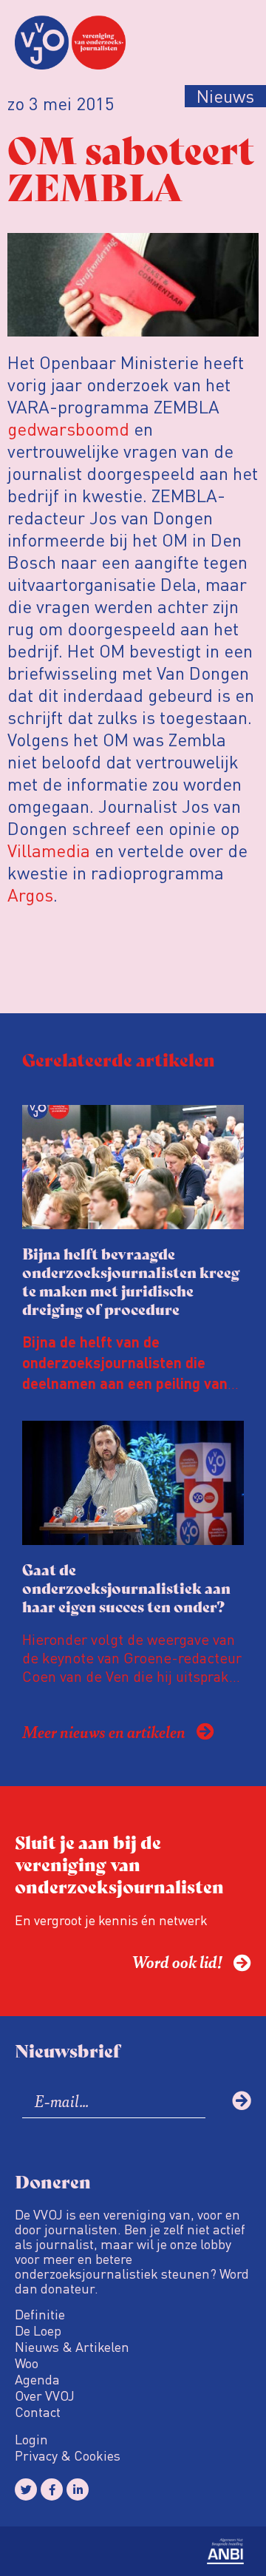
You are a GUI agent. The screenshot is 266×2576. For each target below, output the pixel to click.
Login (31, 2439)
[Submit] (242, 2100)
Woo (27, 2363)
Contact (38, 2412)
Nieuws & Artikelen (72, 2347)
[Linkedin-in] (78, 2489)
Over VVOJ (45, 2396)
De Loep (38, 2330)
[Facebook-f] (52, 2489)
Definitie (40, 2314)
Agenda (37, 2379)
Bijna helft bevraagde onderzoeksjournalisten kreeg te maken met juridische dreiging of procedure (131, 1281)
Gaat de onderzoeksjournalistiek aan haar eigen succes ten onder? (126, 1588)
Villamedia (49, 850)
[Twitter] (26, 2489)
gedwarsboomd (68, 429)
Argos (30, 895)
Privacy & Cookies (68, 2455)
